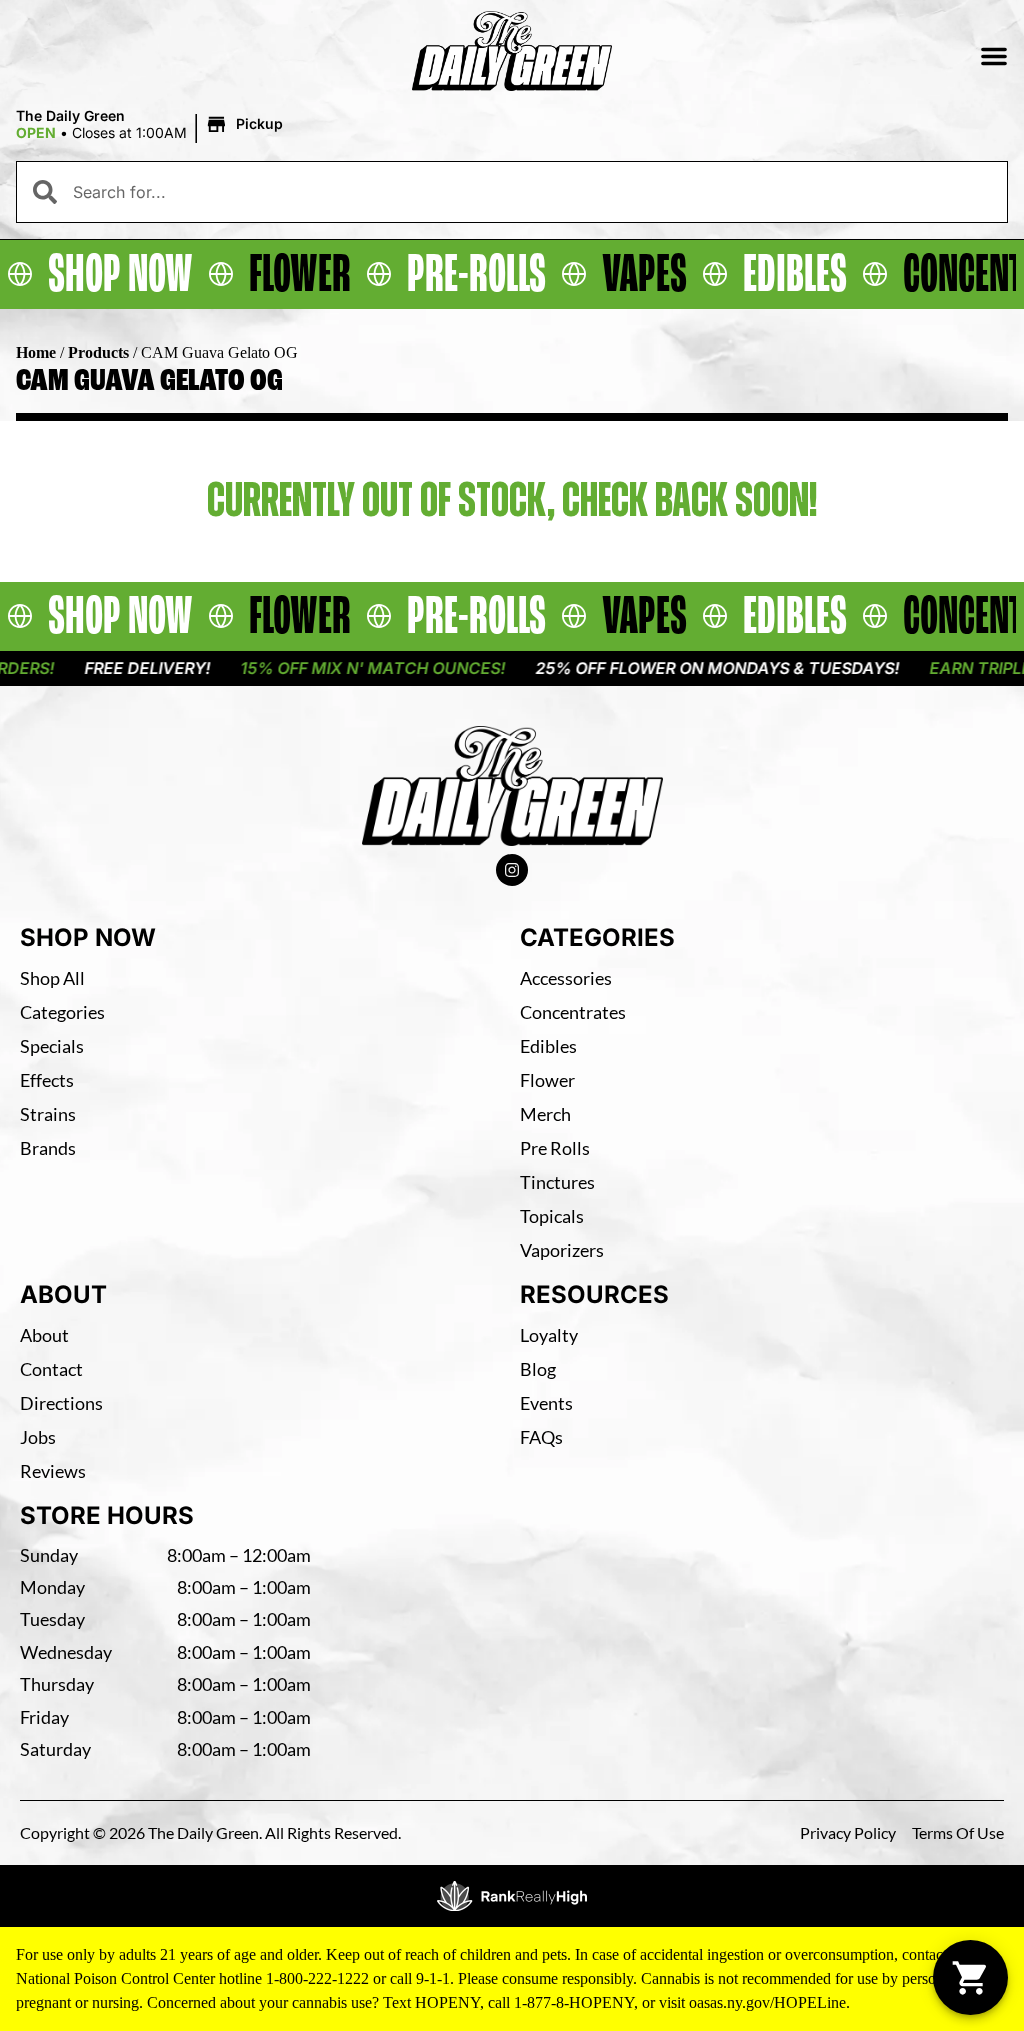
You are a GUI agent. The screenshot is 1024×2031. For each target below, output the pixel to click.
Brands (48, 1148)
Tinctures (557, 1182)
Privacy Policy (848, 1832)
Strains (48, 1114)
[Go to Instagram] (512, 870)
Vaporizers (562, 1250)
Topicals (552, 1216)
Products (98, 352)
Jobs (38, 1437)
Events (546, 1403)
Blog (538, 1369)
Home (36, 352)
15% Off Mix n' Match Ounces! (346, 668)
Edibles (548, 1046)
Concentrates (573, 1012)
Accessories (566, 978)
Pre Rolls (555, 1148)
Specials (52, 1046)
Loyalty (549, 1335)
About (44, 1335)
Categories (62, 1012)
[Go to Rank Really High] (512, 1896)
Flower (547, 1080)
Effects (47, 1080)
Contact (51, 1369)
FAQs (541, 1437)
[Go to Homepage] (512, 786)
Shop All (52, 978)
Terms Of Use (958, 1832)
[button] (994, 56)
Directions (61, 1403)
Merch (545, 1114)
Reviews (53, 1471)
